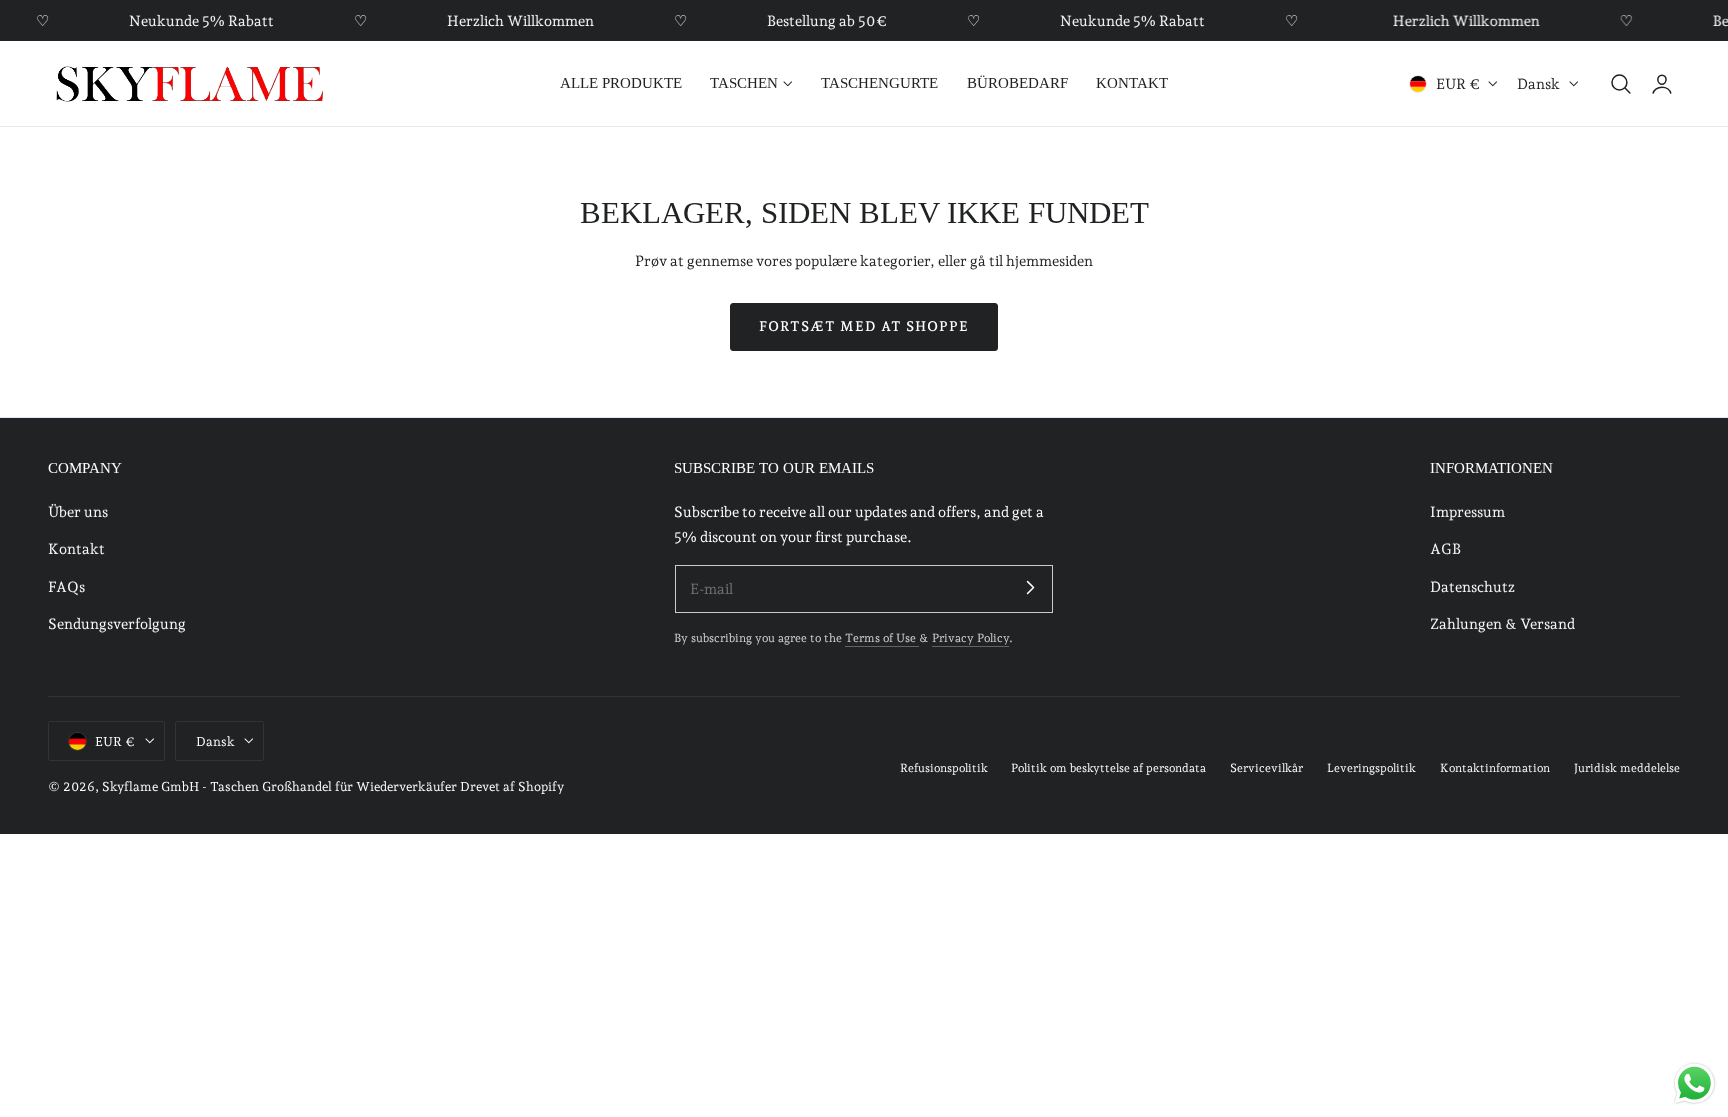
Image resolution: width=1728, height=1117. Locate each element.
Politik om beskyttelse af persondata (1108, 768)
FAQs (66, 585)
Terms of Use (882, 638)
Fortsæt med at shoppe (864, 326)
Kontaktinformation (1495, 768)
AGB (1445, 548)
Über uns (78, 511)
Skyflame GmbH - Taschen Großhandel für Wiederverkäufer (279, 786)
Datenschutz (1472, 585)
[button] (1621, 84)
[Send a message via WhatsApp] (1694, 1083)
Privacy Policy (970, 638)
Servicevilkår (1266, 768)
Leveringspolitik (1371, 768)
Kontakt (76, 548)
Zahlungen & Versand (1502, 623)
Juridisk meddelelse (1627, 768)
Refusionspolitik (944, 768)
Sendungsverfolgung (117, 623)
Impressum (1467, 511)
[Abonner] (1030, 588)
